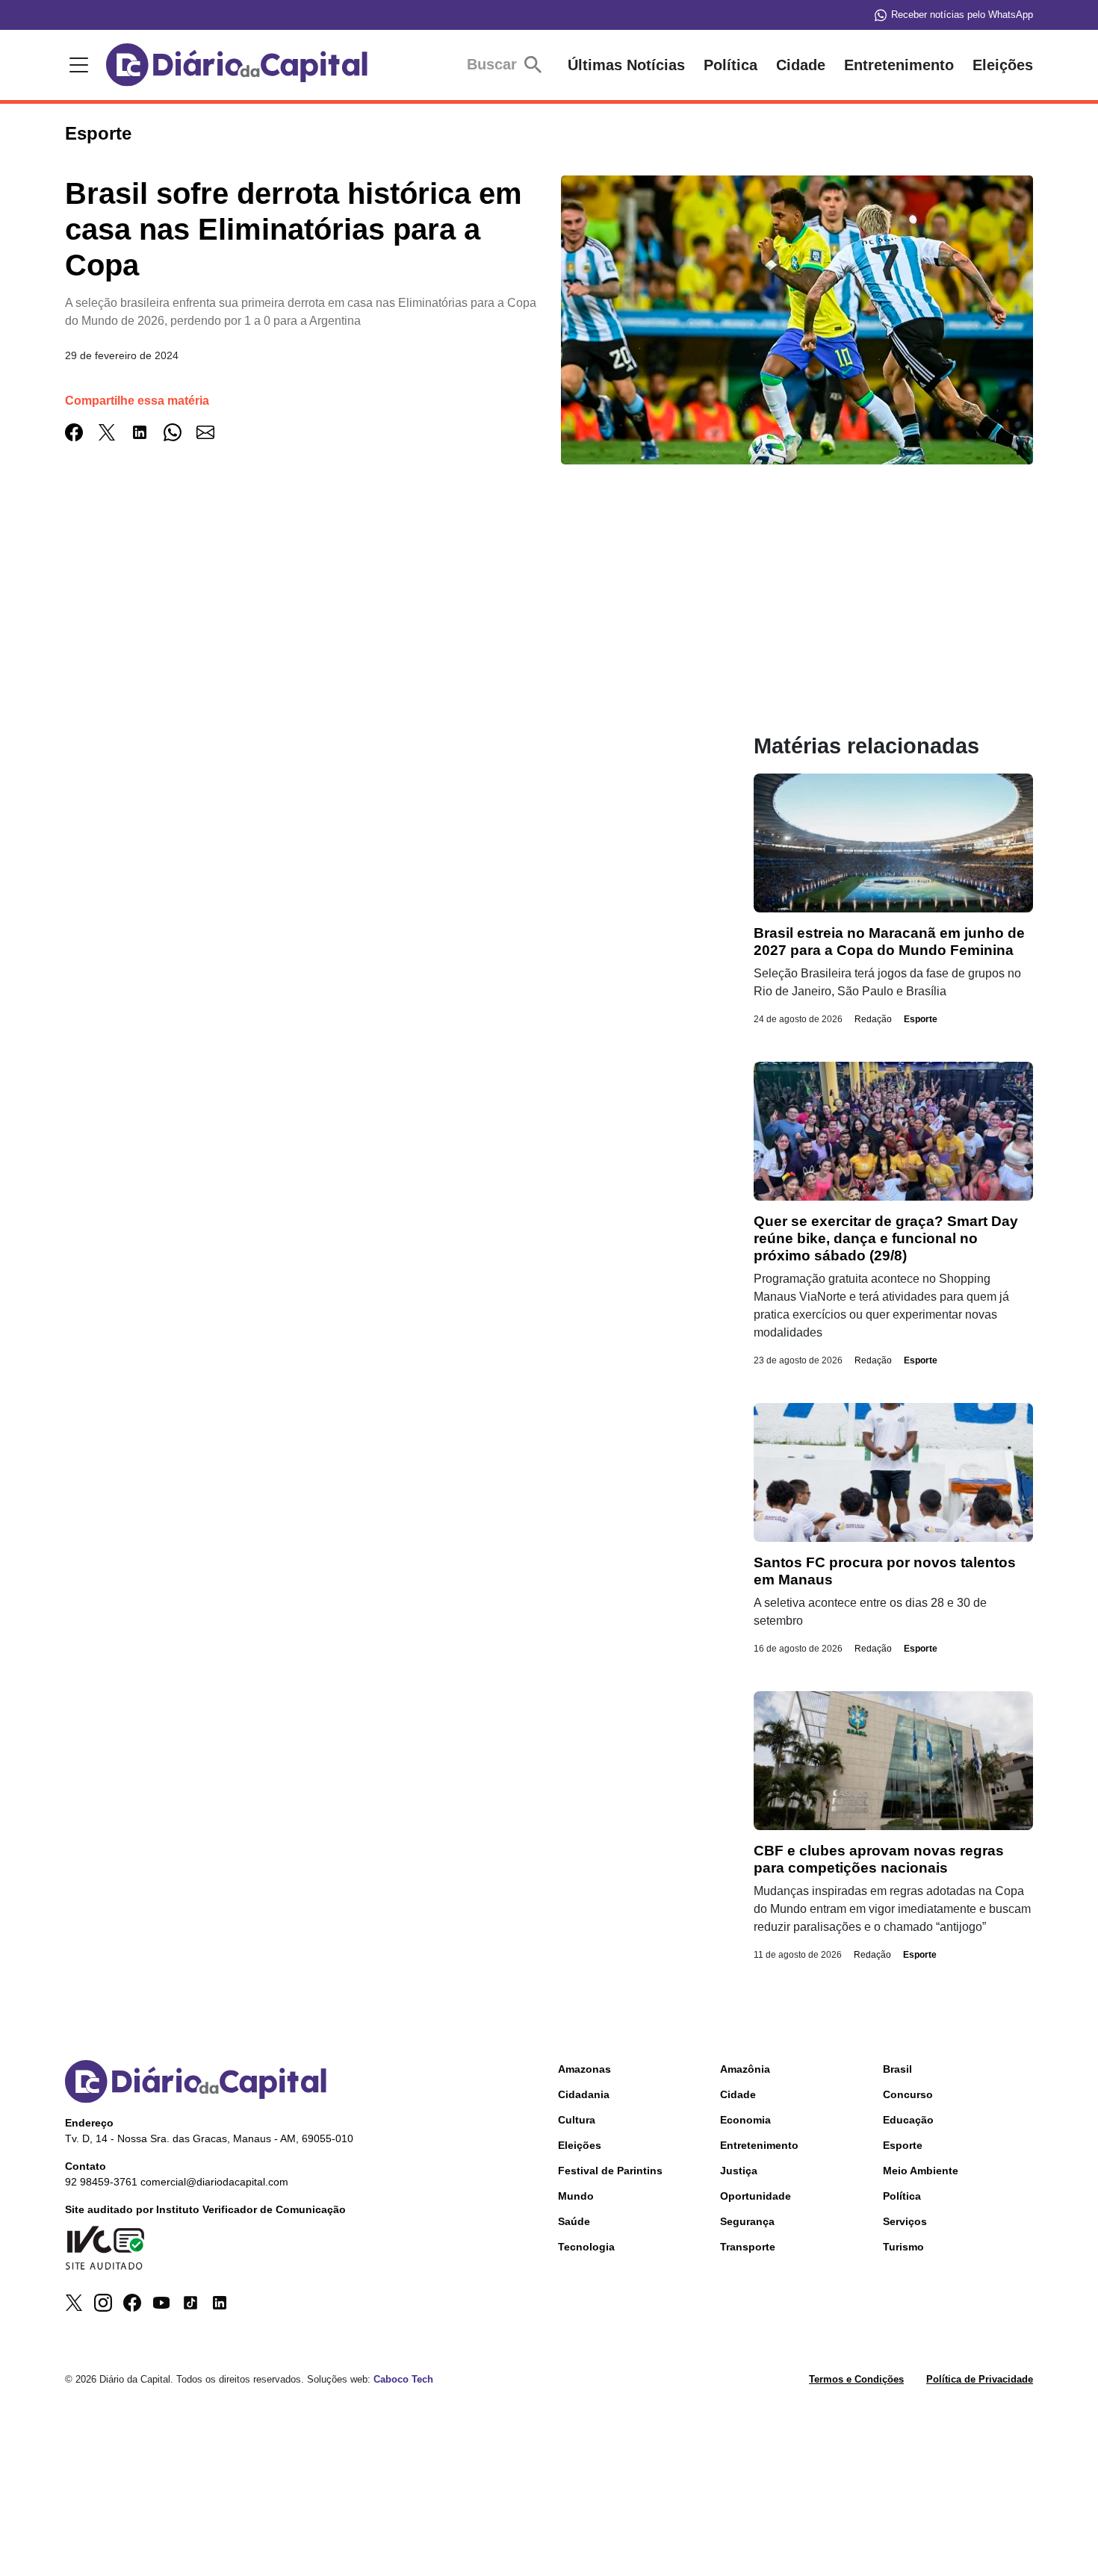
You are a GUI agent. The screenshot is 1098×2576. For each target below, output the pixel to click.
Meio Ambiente (921, 2171)
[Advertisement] (379, 629)
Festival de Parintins (610, 2171)
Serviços (905, 2221)
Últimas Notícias (626, 65)
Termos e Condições (856, 2379)
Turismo (903, 2247)
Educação (908, 2120)
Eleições (1003, 65)
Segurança (747, 2221)
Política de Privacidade (980, 2379)
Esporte (921, 1019)
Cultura (577, 2120)
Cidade (801, 65)
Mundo (576, 2196)
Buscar (494, 64)
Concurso (908, 2094)
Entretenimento (899, 65)
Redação (873, 1019)
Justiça (739, 2171)
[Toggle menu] (76, 65)
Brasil (897, 2069)
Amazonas (584, 2069)
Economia (745, 2120)
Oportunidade (756, 2196)
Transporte (748, 2247)
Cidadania (584, 2094)
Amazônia (745, 2069)
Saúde (574, 2221)
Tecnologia (586, 2247)
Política (731, 65)
